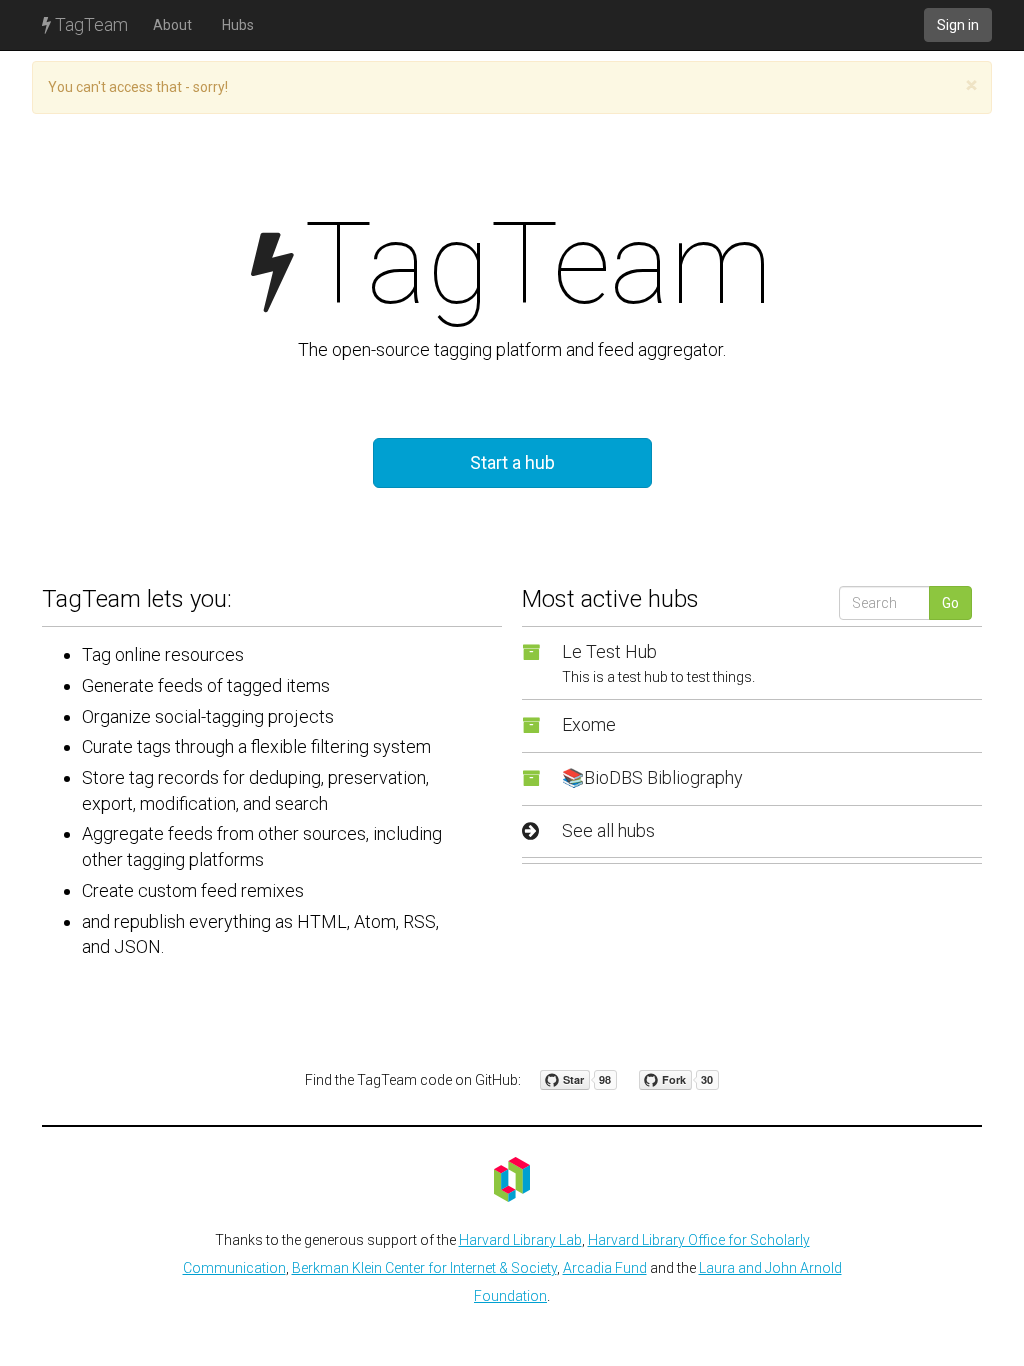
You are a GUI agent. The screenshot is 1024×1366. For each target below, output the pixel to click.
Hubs (238, 25)
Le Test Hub (609, 651)
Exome (589, 724)
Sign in (958, 25)
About (172, 25)
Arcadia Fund (605, 1268)
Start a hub (512, 462)
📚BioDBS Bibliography (652, 777)
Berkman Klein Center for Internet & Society (424, 1268)
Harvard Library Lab (520, 1240)
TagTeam (89, 24)
